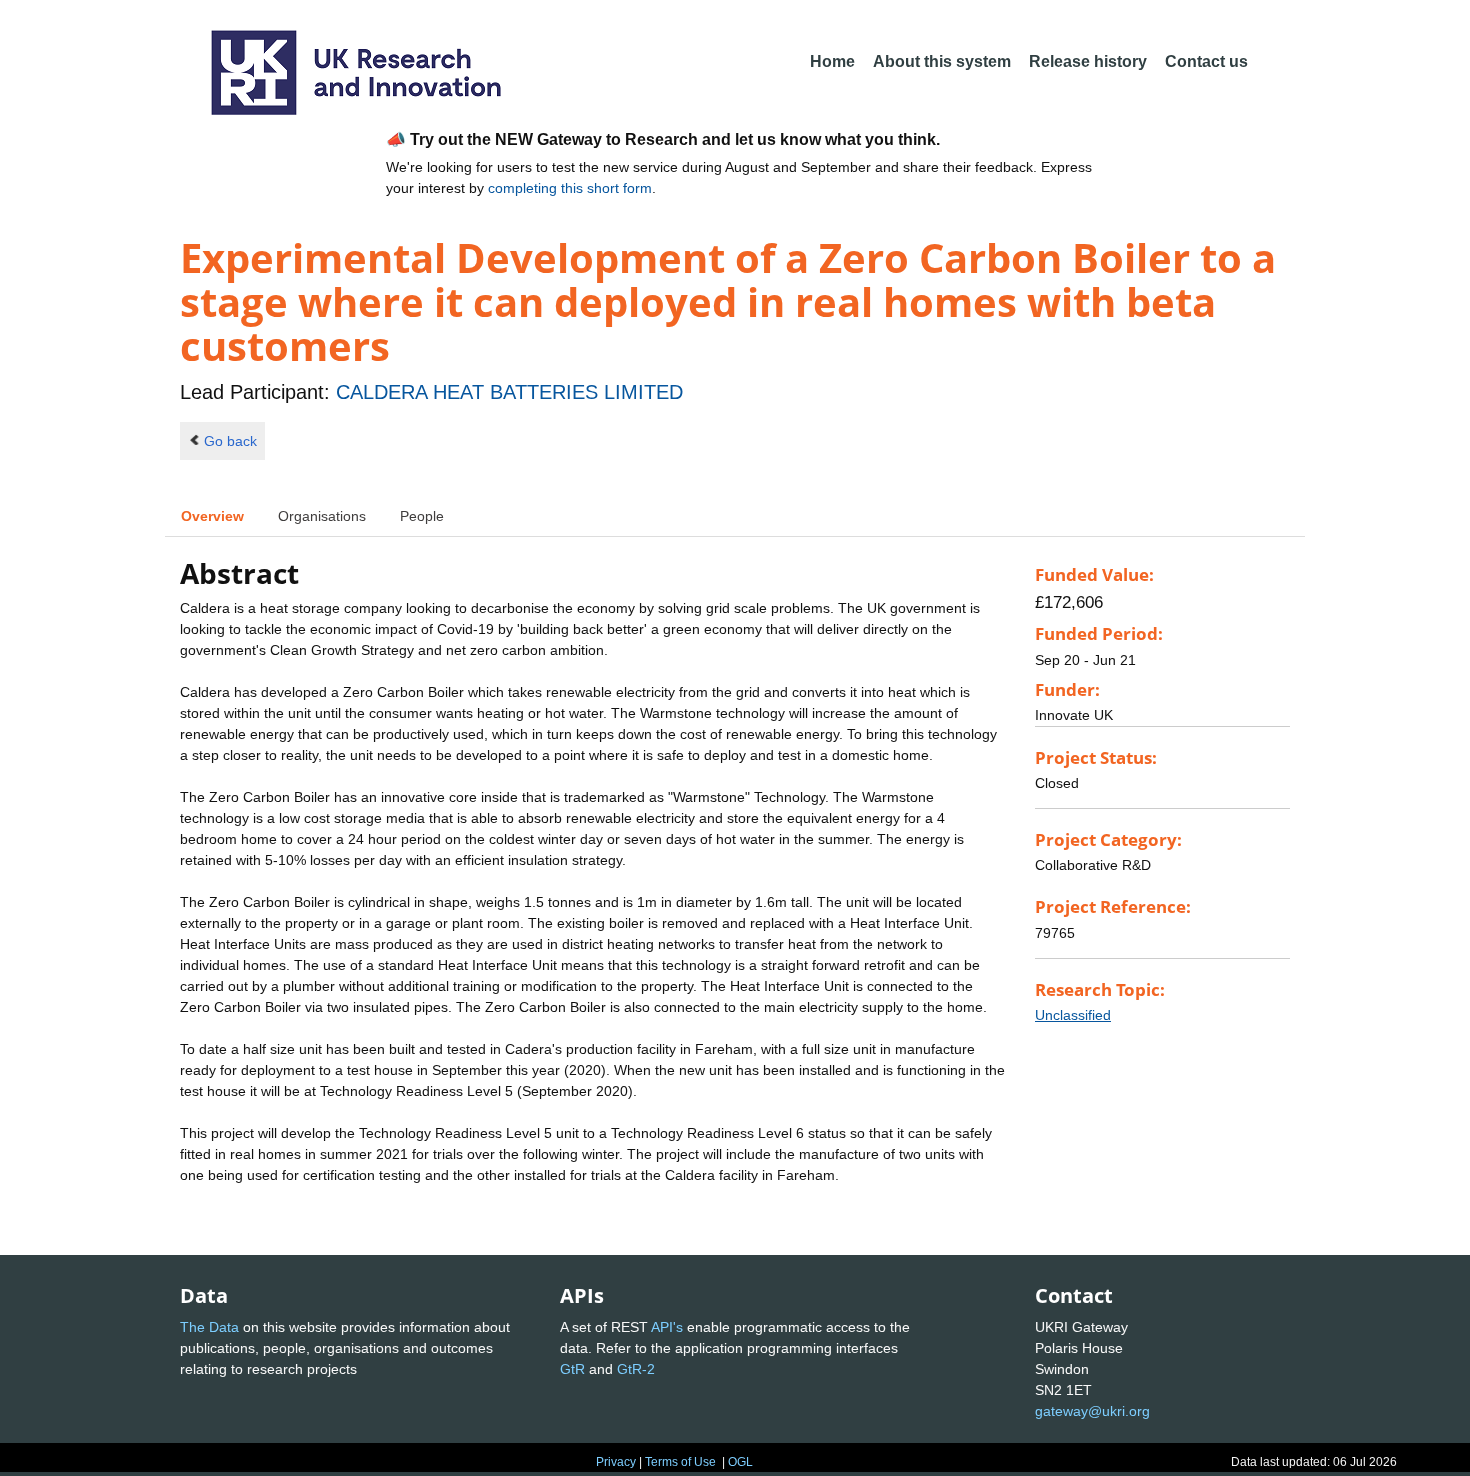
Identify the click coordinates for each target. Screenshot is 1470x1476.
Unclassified (1073, 1015)
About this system (942, 61)
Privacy (616, 1462)
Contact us (1206, 61)
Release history (1088, 61)
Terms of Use (680, 1462)
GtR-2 (636, 1369)
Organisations (322, 516)
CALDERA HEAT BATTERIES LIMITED (509, 392)
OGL (740, 1462)
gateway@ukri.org (1092, 1411)
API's (667, 1327)
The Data (209, 1327)
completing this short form (570, 188)
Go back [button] (230, 441)
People (422, 516)
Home (832, 61)
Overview (212, 516)
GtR (572, 1369)
